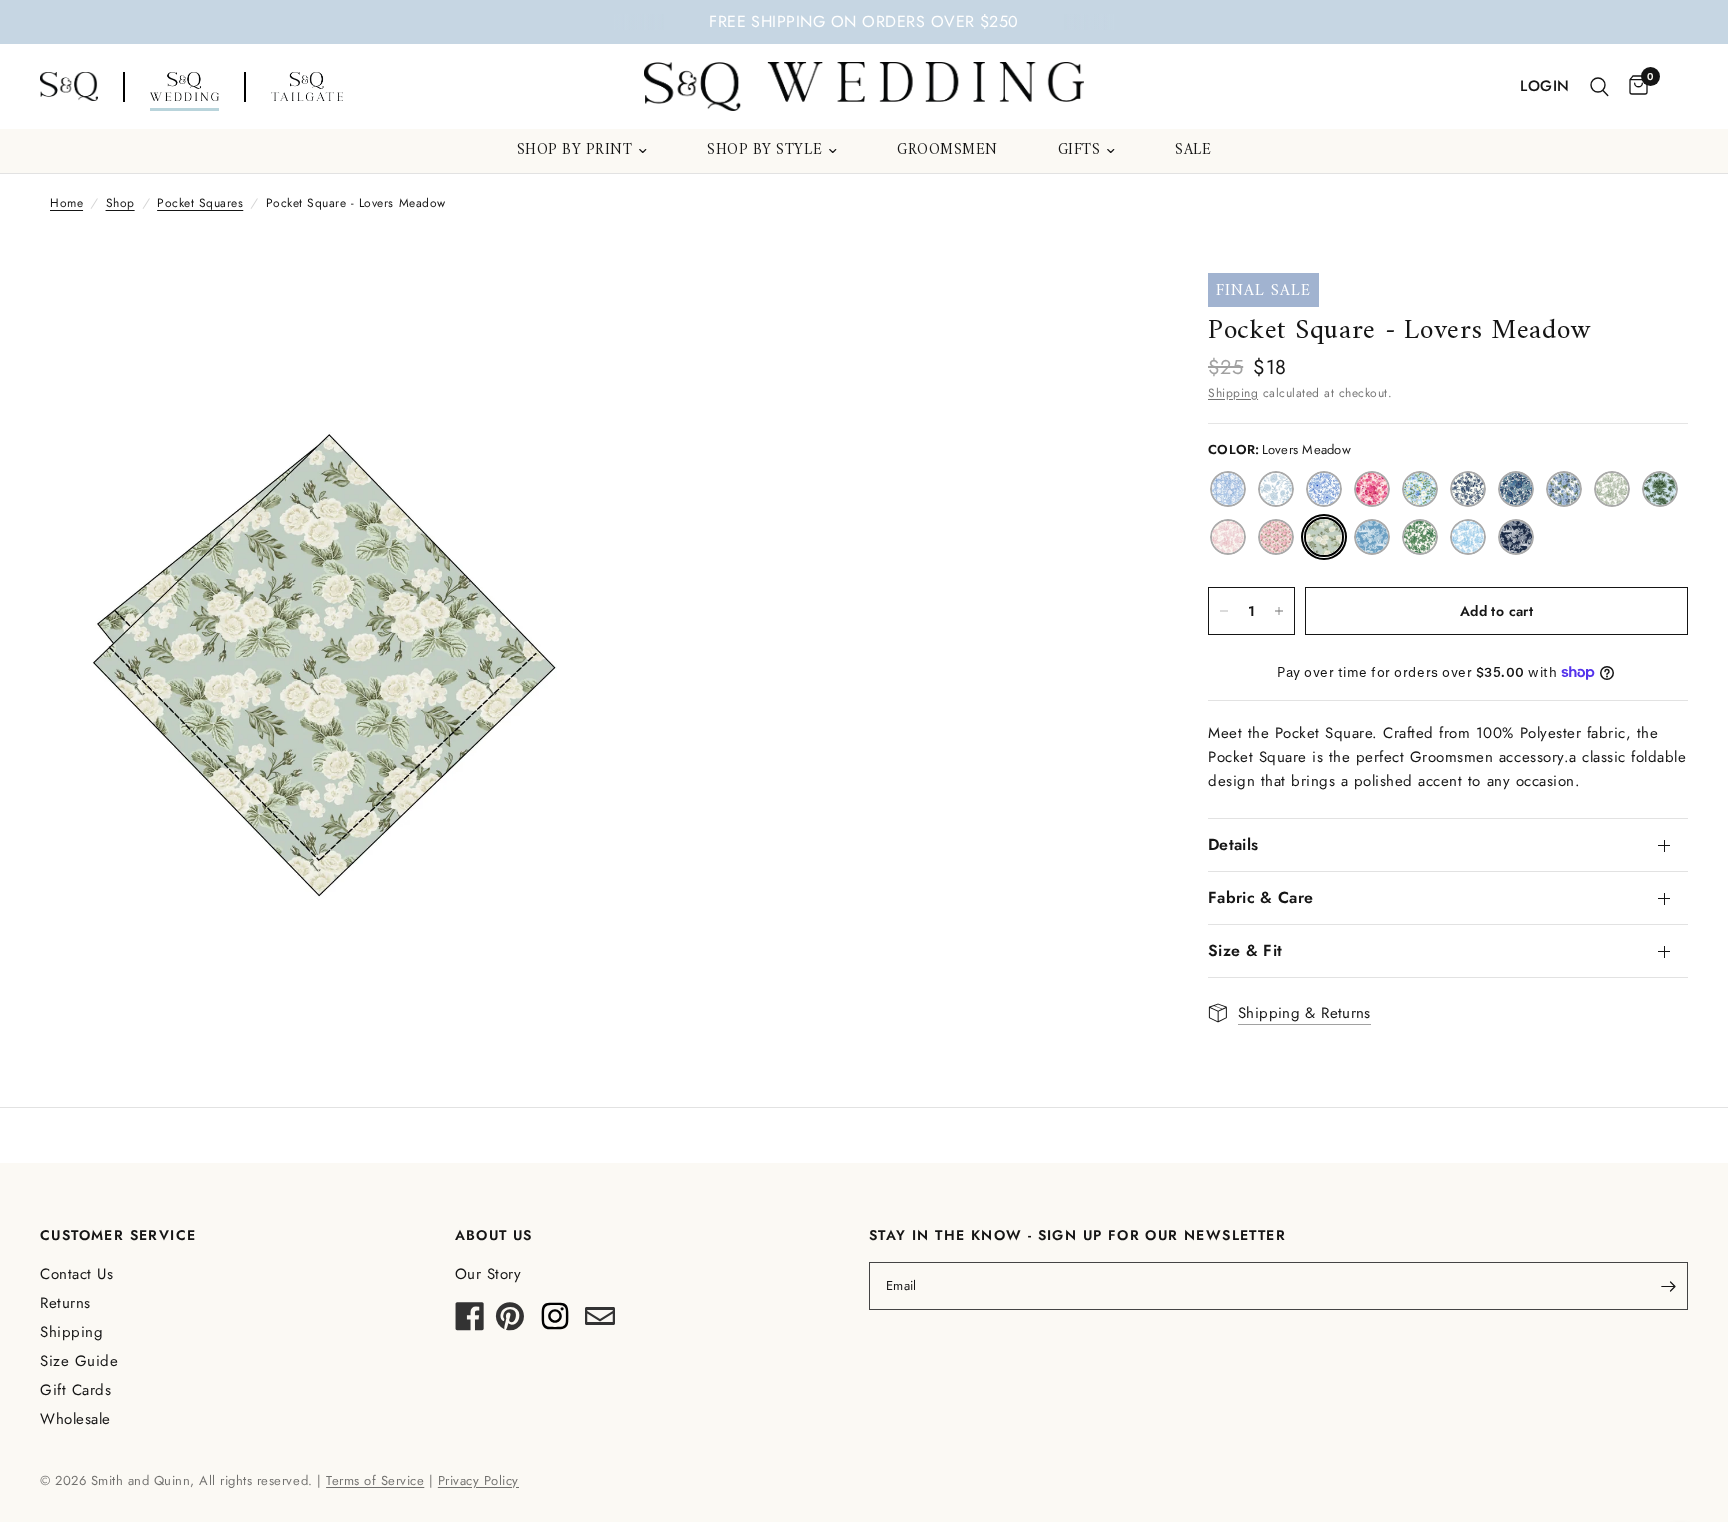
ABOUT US (494, 1235)
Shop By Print (575, 151)
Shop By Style (764, 151)
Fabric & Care (1260, 897)
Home (66, 203)
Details (1233, 844)
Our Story (488, 1274)
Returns (65, 1303)
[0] (1633, 87)
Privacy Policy (478, 1480)
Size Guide (79, 1361)
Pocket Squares (200, 203)
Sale (1193, 151)
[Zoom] (552, 315)
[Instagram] (555, 1322)
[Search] (1599, 87)
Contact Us (76, 1274)
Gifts (1079, 151)
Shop (120, 203)
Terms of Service (375, 1480)
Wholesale (75, 1419)
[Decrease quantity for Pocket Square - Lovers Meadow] (1224, 611)
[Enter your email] (1668, 1286)
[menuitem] (582, 151)
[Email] (600, 1322)
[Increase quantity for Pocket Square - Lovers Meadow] (1279, 611)
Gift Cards (75, 1390)
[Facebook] (470, 1322)
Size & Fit (1245, 950)
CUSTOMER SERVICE (118, 1235)
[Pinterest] (510, 1322)
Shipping (1233, 393)
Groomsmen (947, 151)
